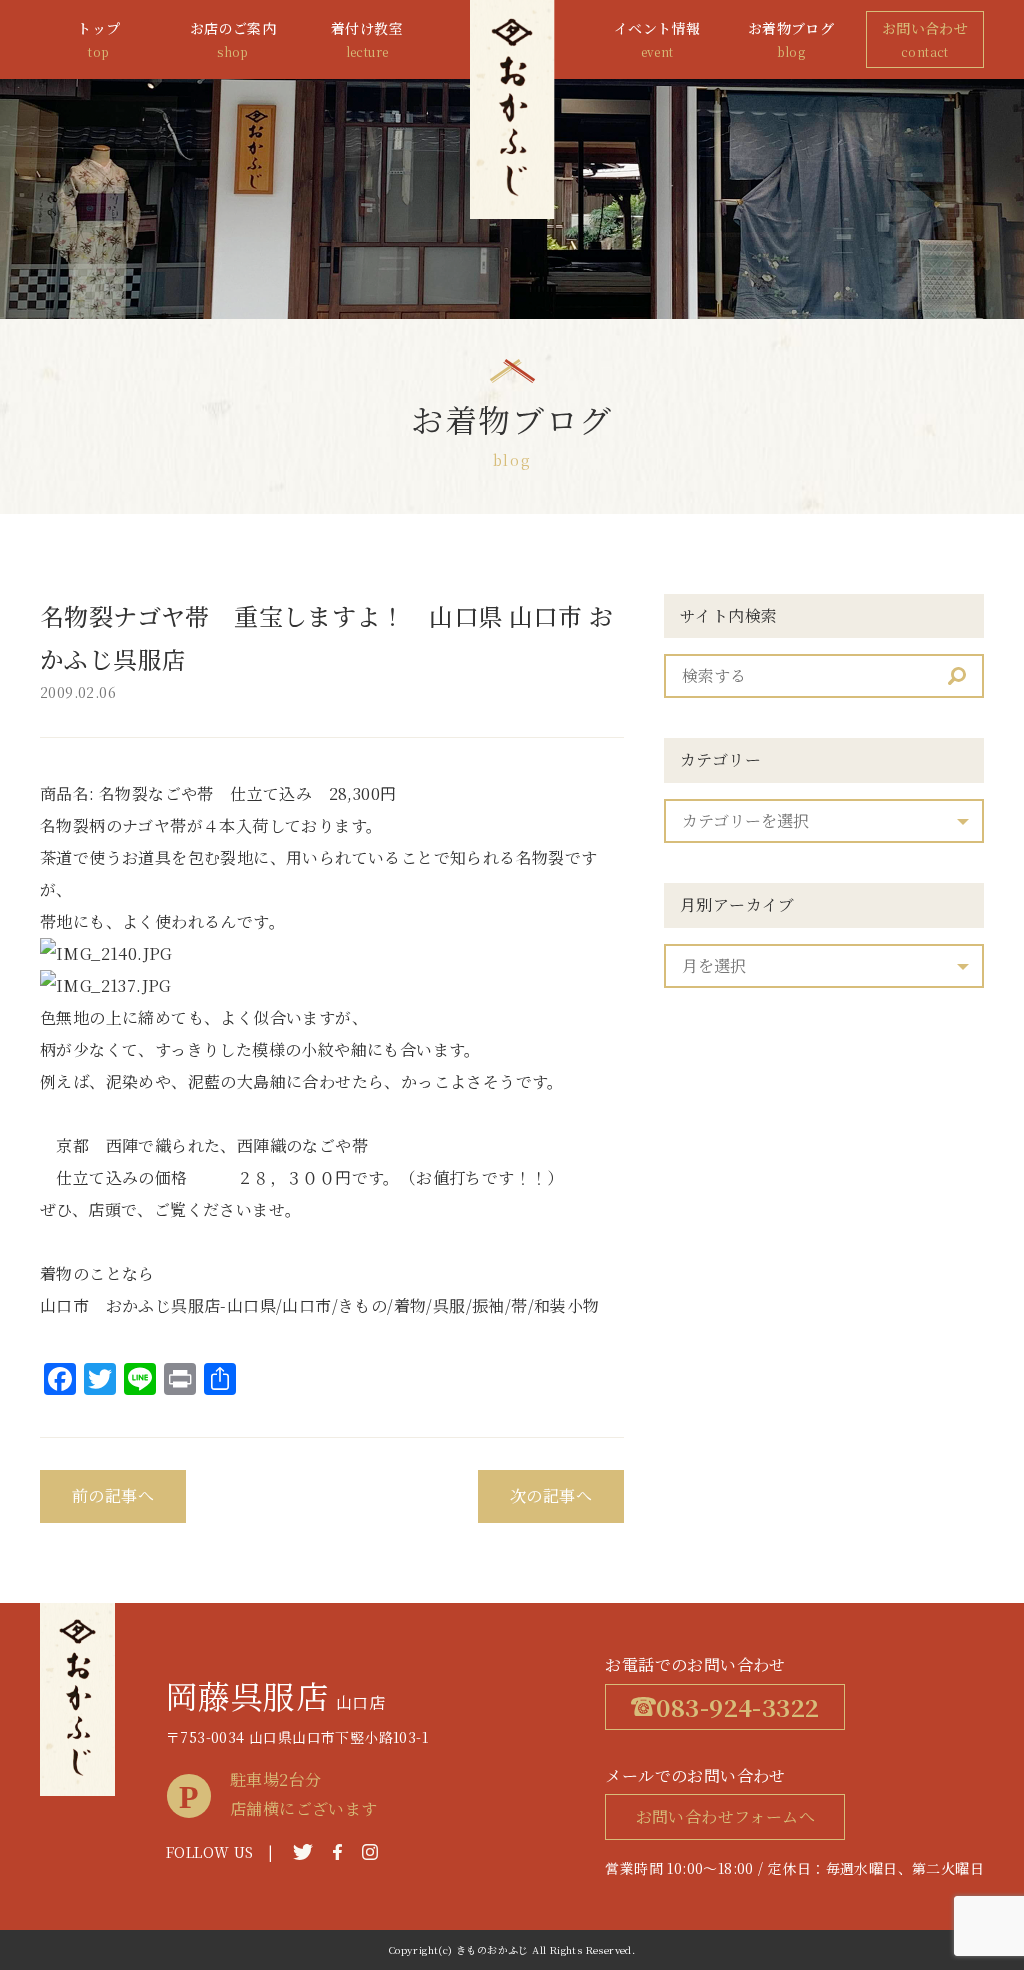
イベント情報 (657, 39)
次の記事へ (551, 1495)
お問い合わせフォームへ (725, 1816)
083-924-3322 (738, 1706)
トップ (98, 39)
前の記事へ (113, 1495)
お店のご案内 (233, 39)
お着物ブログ (791, 39)
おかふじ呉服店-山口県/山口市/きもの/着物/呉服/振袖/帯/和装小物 (353, 1305)
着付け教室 (367, 39)
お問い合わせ (925, 39)
